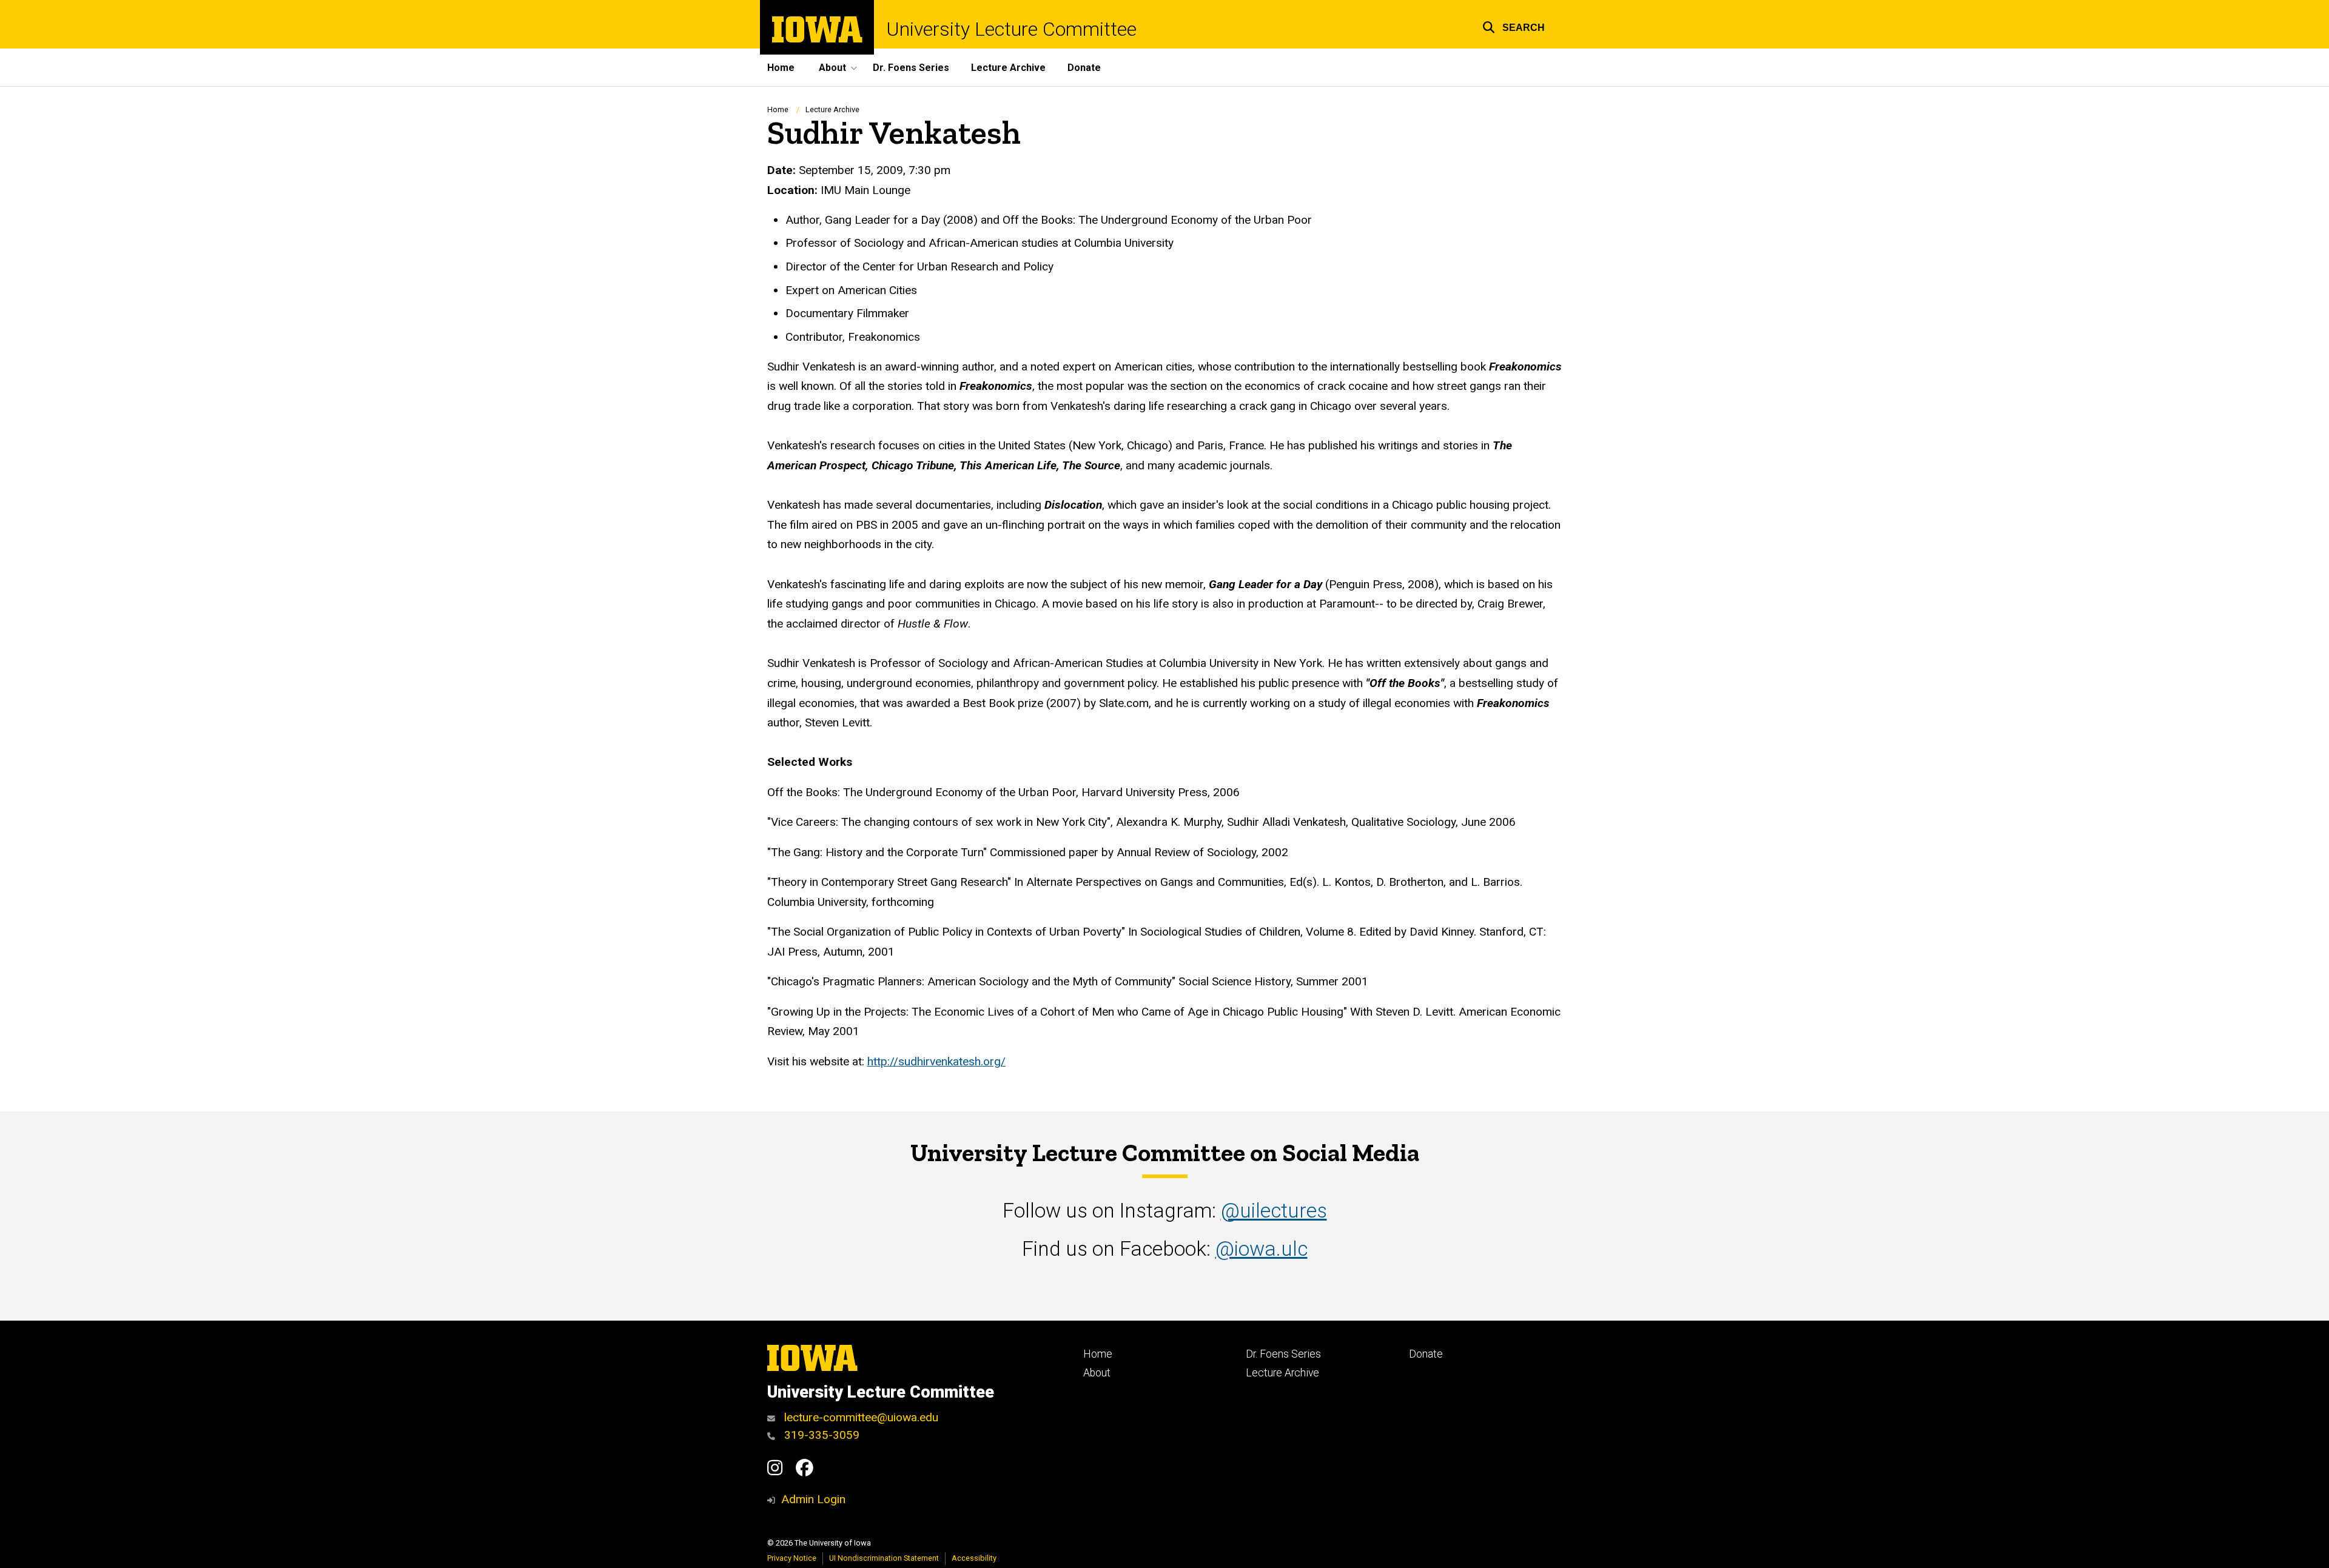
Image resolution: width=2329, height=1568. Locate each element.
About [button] (832, 68)
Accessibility (974, 1558)
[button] (1514, 26)
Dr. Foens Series (911, 68)
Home (781, 68)
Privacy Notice (792, 1558)
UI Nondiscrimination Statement (884, 1558)
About (1097, 1373)
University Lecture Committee (1011, 29)
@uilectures (1274, 1211)
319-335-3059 (820, 1435)
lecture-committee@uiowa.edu (860, 1417)
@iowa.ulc (1262, 1249)
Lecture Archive (1008, 68)
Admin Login (813, 1499)
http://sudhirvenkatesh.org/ (936, 1061)
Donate (1084, 68)
